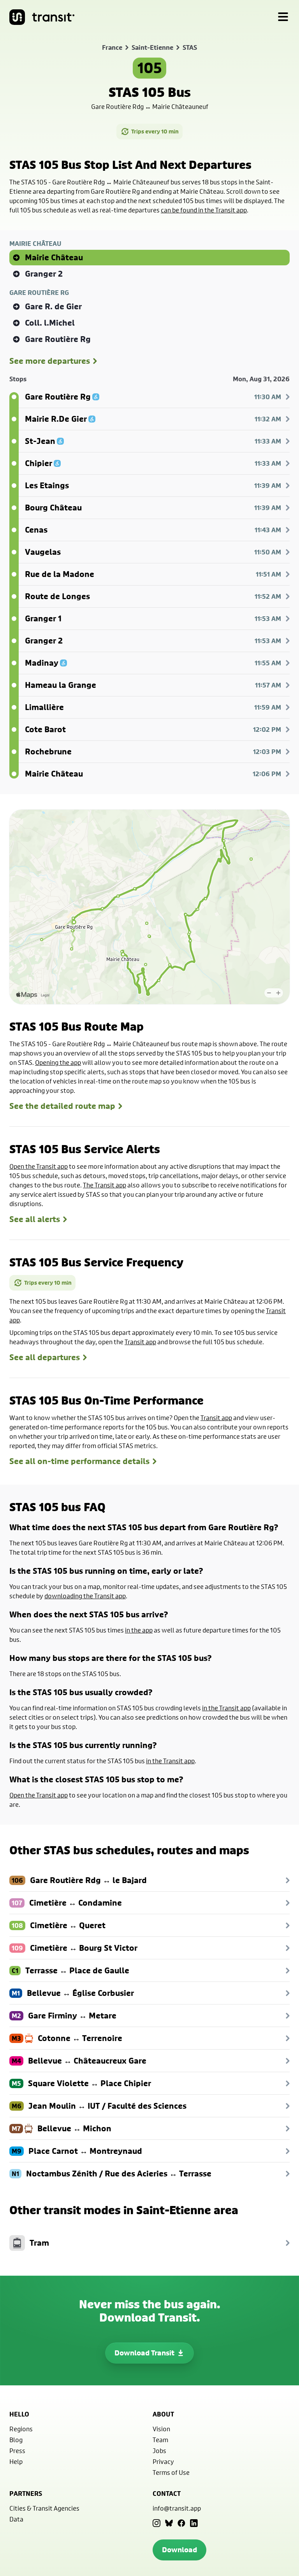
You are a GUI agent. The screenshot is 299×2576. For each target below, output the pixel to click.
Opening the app (58, 1062)
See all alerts (35, 1219)
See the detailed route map (62, 1106)
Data (16, 2519)
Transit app (140, 1342)
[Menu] (283, 17)
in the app (139, 1630)
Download (179, 2550)
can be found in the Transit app (204, 210)
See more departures (50, 361)
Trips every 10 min (155, 131)
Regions (21, 2429)
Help (16, 2461)
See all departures (45, 1357)
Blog (16, 2440)
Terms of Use (171, 2472)
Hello (19, 2414)
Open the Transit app (39, 1166)
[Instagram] (157, 2523)
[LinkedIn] (194, 2523)
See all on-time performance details (79, 1461)
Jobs (159, 2451)
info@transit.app (177, 2508)
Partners (26, 2494)
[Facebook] (181, 2523)
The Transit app (105, 1185)
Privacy (163, 2461)
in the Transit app (226, 1708)
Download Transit (144, 2353)
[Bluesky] (169, 2523)
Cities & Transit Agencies (44, 2508)
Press (17, 2451)
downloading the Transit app (85, 1596)
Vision (161, 2429)
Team (160, 2440)
